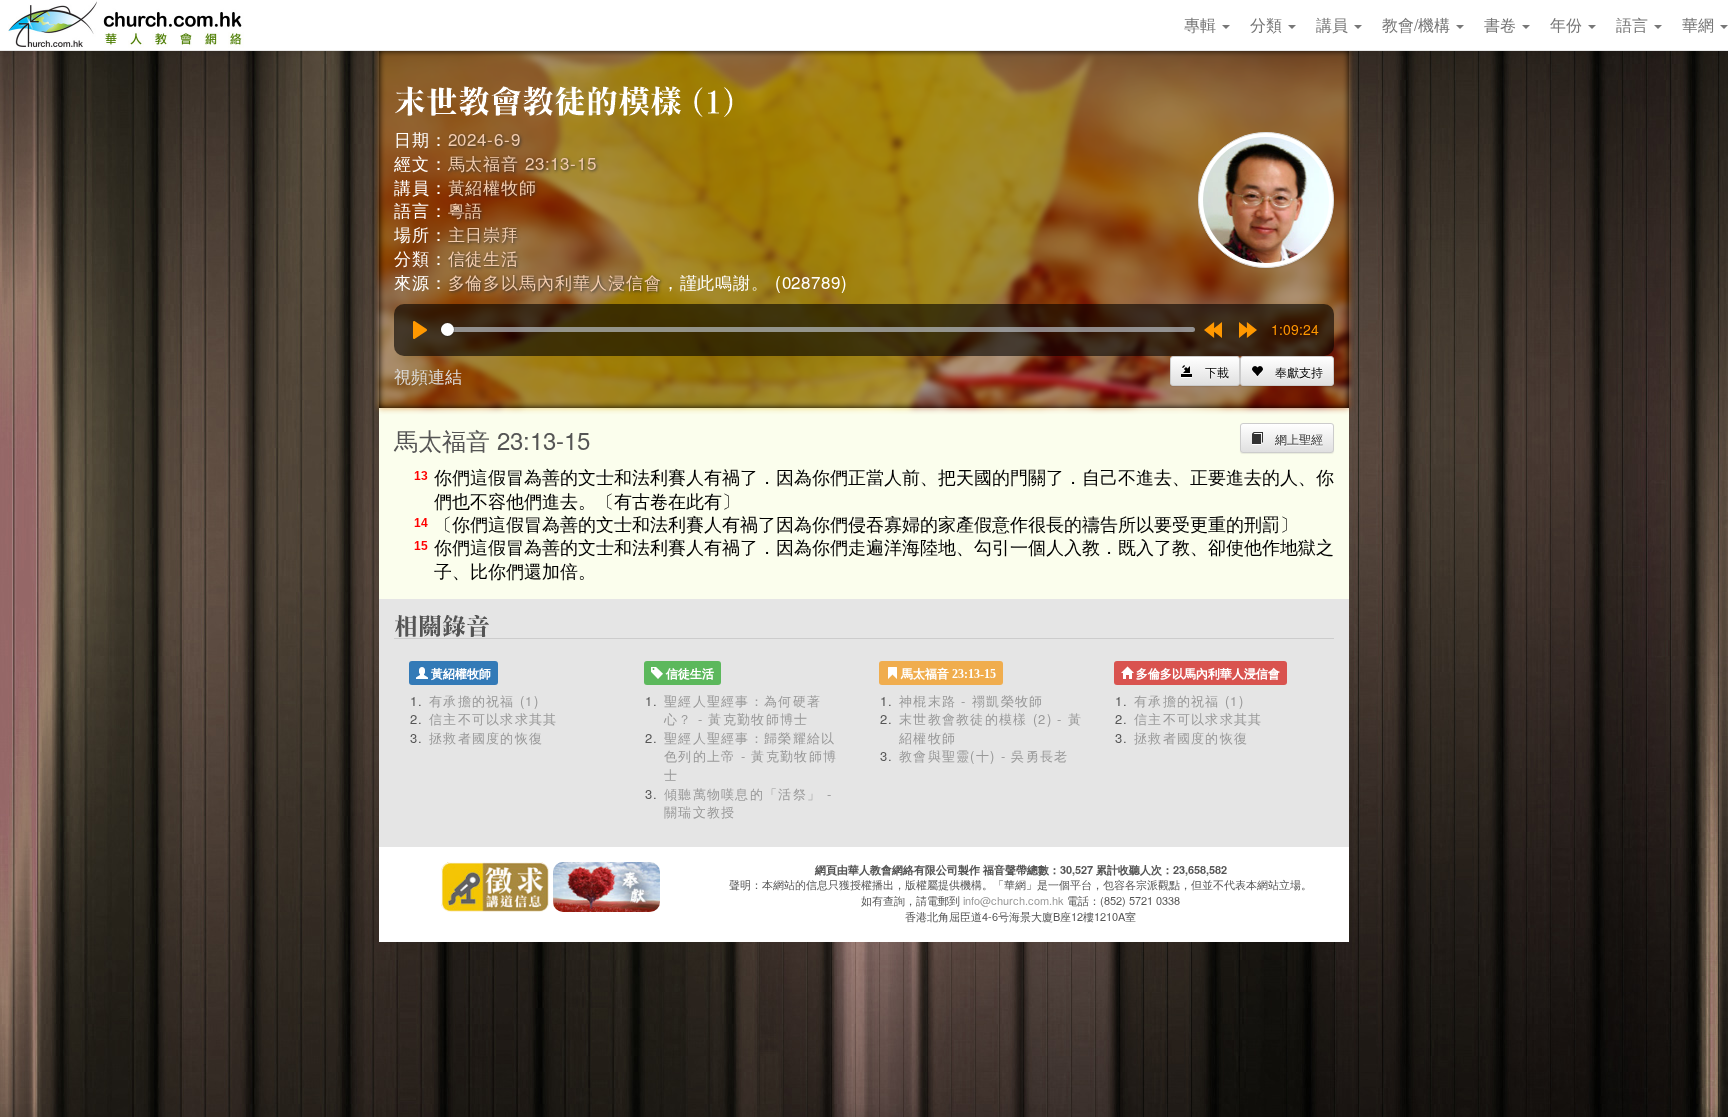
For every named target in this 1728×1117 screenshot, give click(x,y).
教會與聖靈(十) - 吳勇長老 (984, 755)
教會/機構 (1418, 24)
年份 (1568, 24)
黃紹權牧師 (492, 186)
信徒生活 (483, 257)
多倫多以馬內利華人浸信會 (555, 281)
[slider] (818, 329)
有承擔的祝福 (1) (484, 700)
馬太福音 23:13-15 (522, 162)
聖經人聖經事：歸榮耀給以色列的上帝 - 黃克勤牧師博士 (750, 756)
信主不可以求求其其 (493, 718)
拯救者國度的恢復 (486, 737)
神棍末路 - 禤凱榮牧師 (971, 700)
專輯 (1202, 24)
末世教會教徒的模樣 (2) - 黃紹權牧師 (990, 728)
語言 (1634, 24)
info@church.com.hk (1013, 900)
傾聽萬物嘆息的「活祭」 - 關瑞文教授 (748, 803)
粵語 (466, 209)
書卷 (1502, 24)
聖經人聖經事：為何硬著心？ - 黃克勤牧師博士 (742, 710)
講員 (1334, 24)
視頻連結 (428, 375)
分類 (1268, 24)
